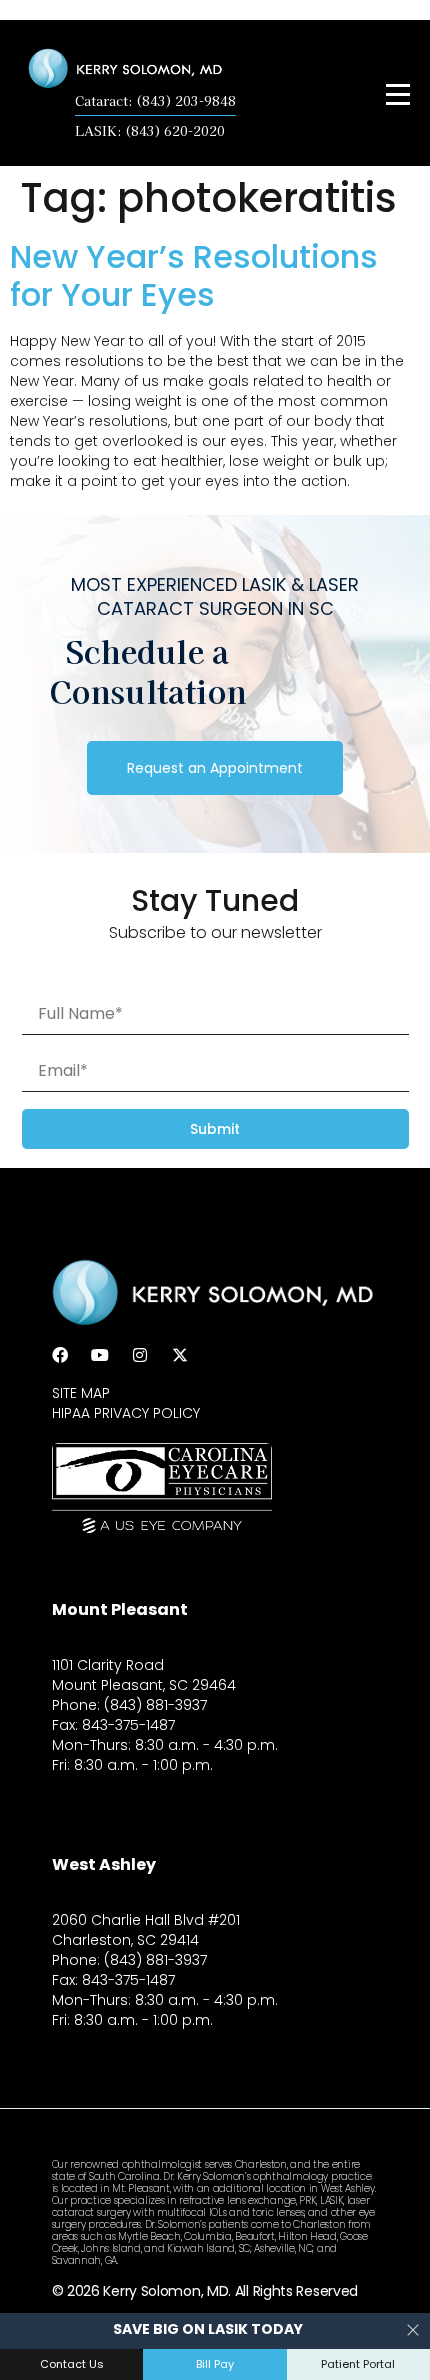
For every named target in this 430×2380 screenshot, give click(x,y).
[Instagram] (140, 1355)
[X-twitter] (180, 1355)
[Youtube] (100, 1355)
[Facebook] (60, 1355)
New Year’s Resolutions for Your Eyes (194, 275)
